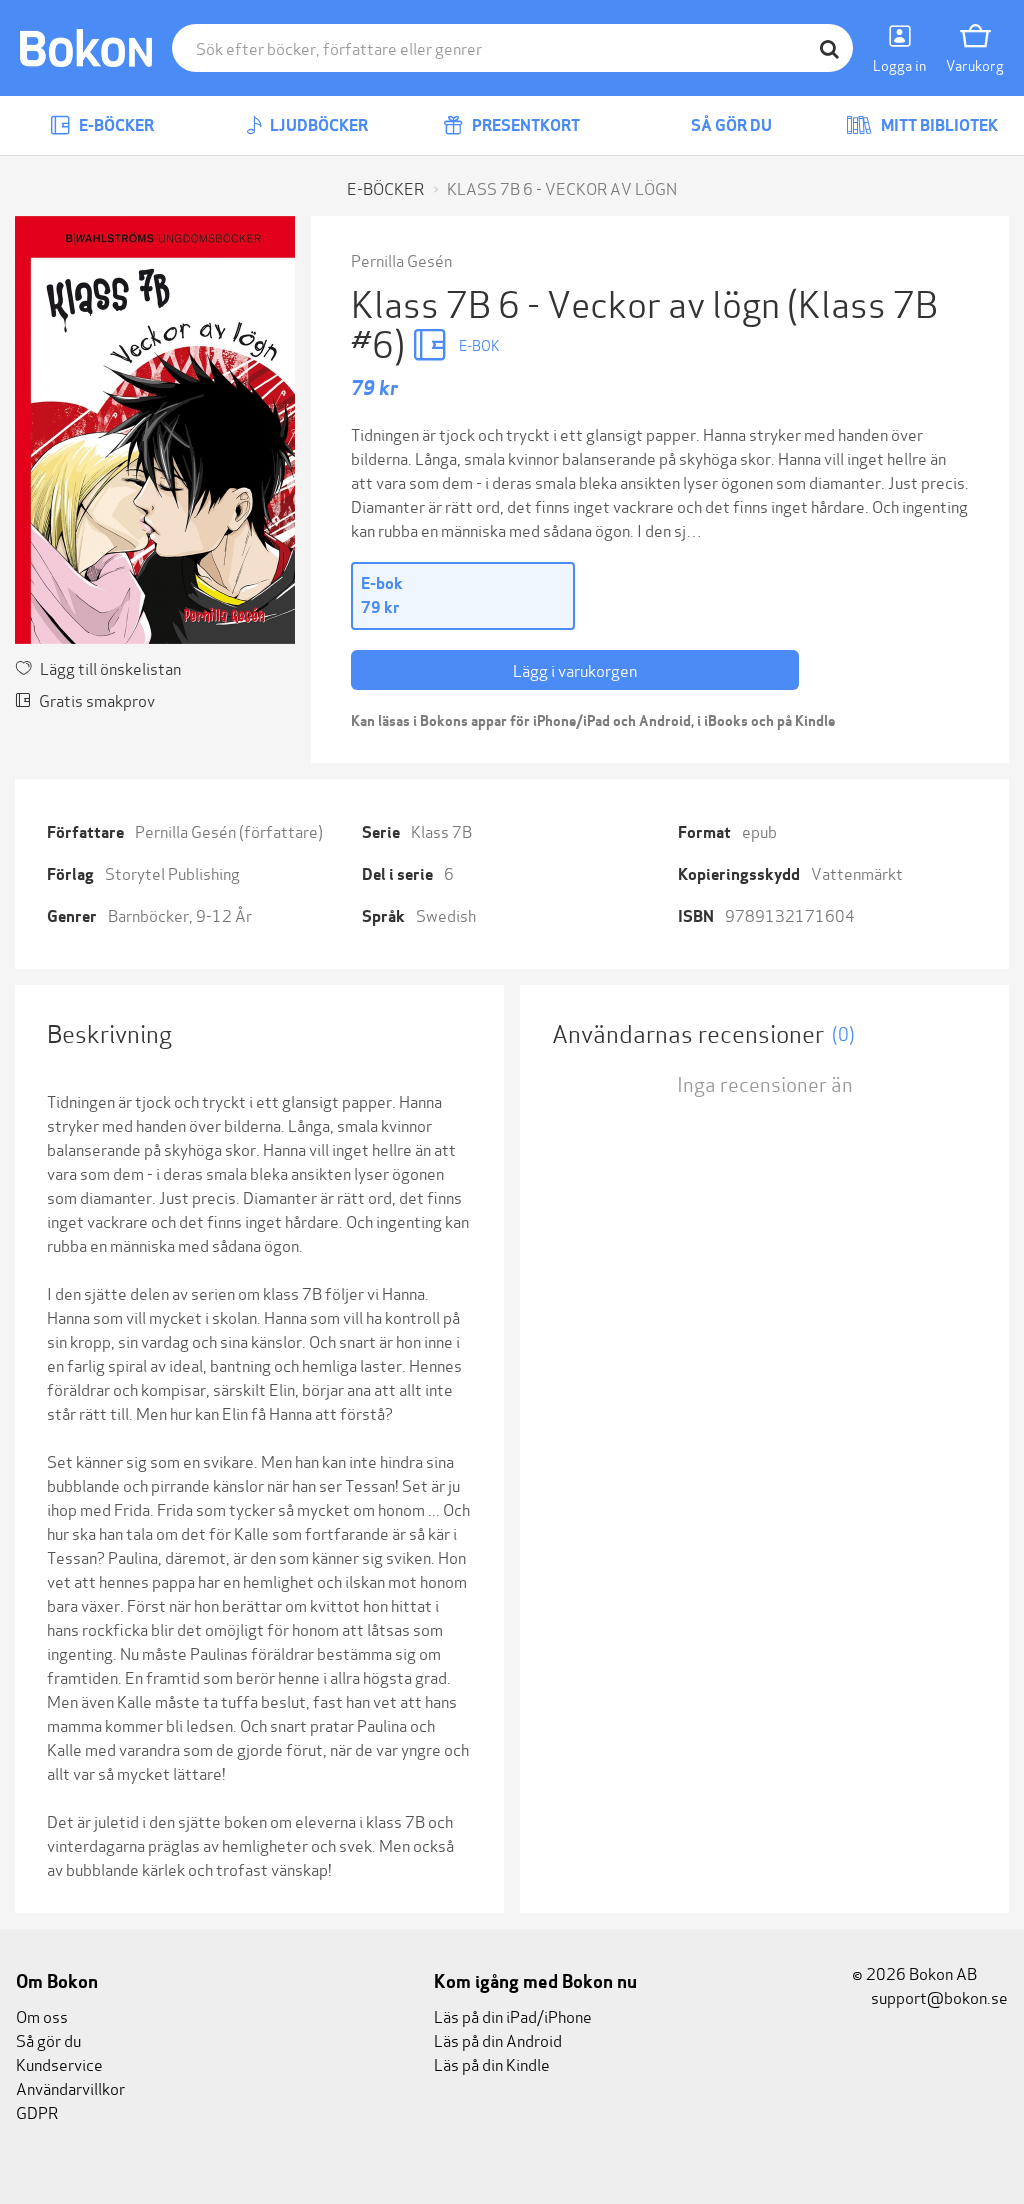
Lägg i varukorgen (575, 669)
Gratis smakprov (97, 699)
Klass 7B (441, 830)
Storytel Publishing (172, 872)
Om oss (42, 2015)
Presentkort (524, 125)
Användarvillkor (70, 2087)
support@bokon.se (938, 1996)
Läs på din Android (498, 2039)
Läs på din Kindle (492, 2063)
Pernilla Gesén (401, 259)
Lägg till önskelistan (110, 667)
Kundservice (59, 2063)
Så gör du (730, 125)
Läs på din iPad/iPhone (513, 2015)
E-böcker (115, 125)
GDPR (37, 2111)
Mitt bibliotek (938, 125)
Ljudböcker (317, 125)
